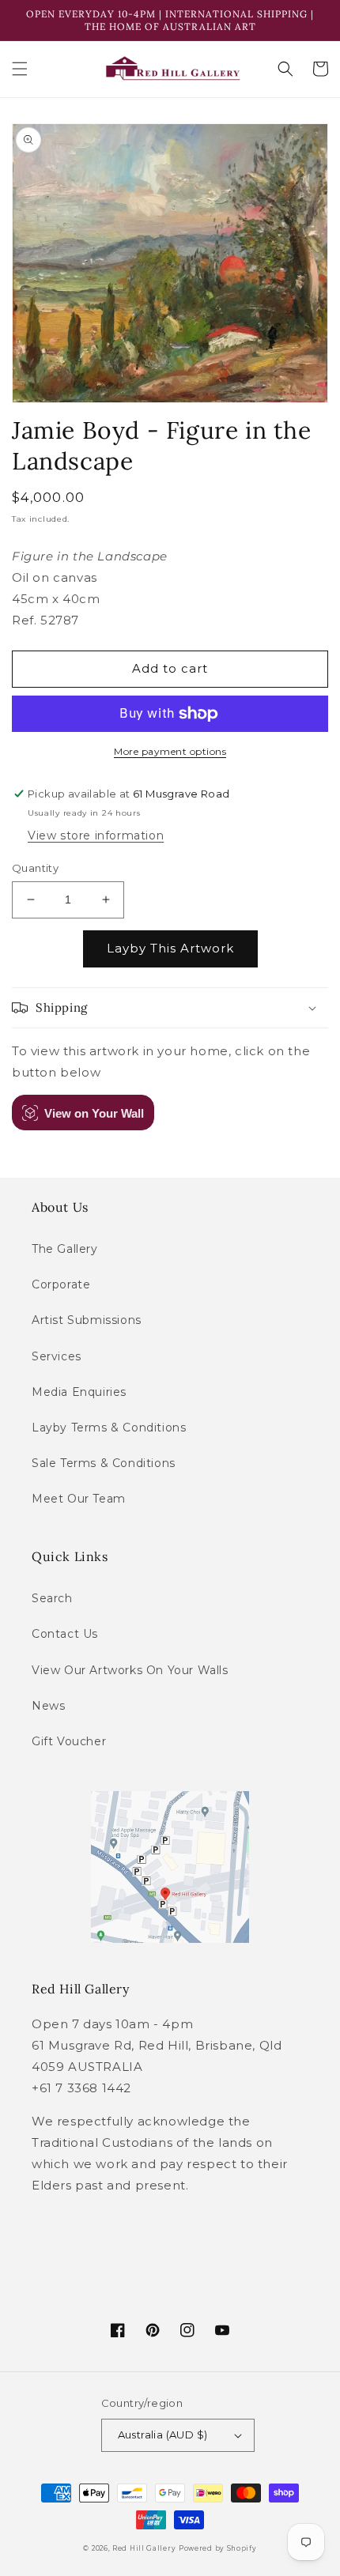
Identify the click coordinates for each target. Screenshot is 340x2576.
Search (52, 1598)
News (48, 1706)
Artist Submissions (87, 1320)
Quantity (35, 868)
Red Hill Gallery (144, 2548)
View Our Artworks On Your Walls (130, 1670)
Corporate (61, 1284)
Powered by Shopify (218, 2548)
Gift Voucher (69, 1741)
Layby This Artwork (170, 948)
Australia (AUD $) (163, 2435)
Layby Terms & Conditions (109, 1428)
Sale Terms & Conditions (104, 1463)
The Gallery (65, 1249)
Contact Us (65, 1634)
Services (57, 1356)
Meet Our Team (79, 1499)
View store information (96, 835)
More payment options (170, 751)
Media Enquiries (79, 1392)
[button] (20, 69)
